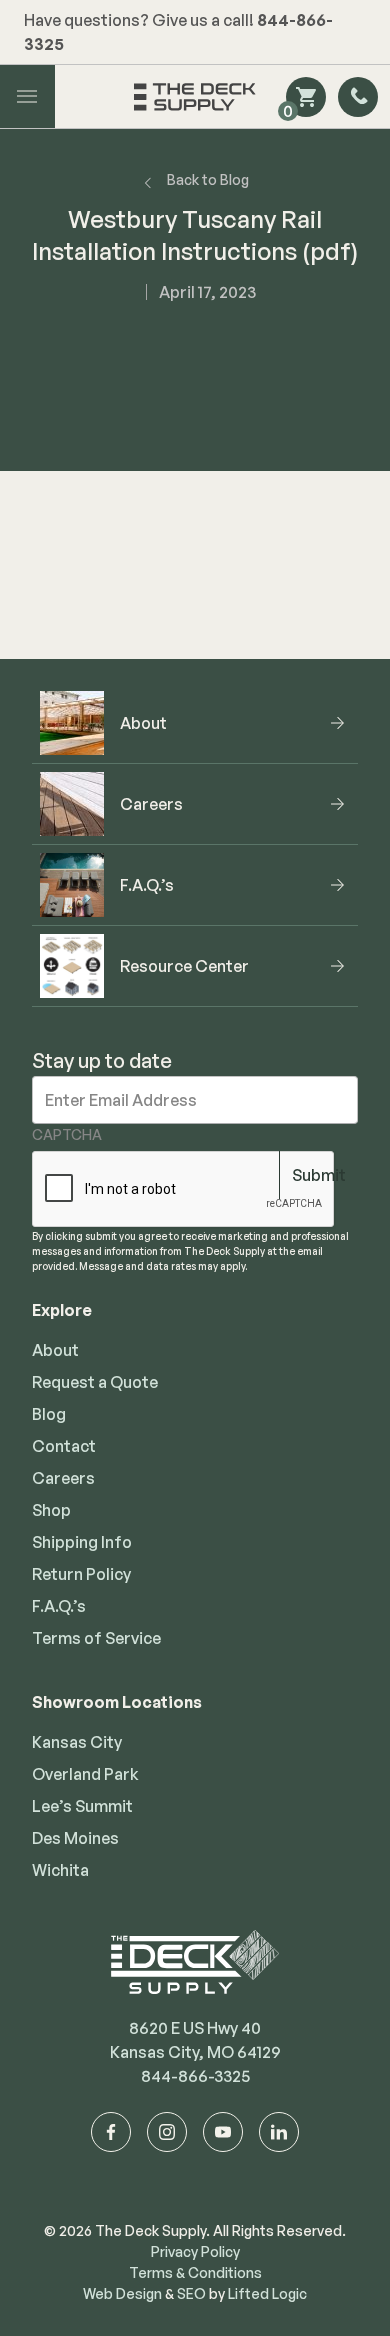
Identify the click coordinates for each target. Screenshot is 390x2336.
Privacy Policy (195, 2251)
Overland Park (85, 1774)
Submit (319, 1175)
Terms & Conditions (195, 2272)
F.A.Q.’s (59, 1606)
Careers (63, 1478)
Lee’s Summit (82, 1806)
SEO (191, 2293)
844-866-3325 (195, 2076)
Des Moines (75, 1838)
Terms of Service (96, 1638)
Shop (51, 1510)
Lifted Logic (267, 2293)
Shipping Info (82, 1542)
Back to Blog (208, 179)
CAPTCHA (67, 1134)
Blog (49, 1414)
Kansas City (77, 1742)
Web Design (122, 2293)
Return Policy (81, 1574)
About (55, 1350)
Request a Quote (95, 1382)
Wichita (60, 1870)
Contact (64, 1446)
